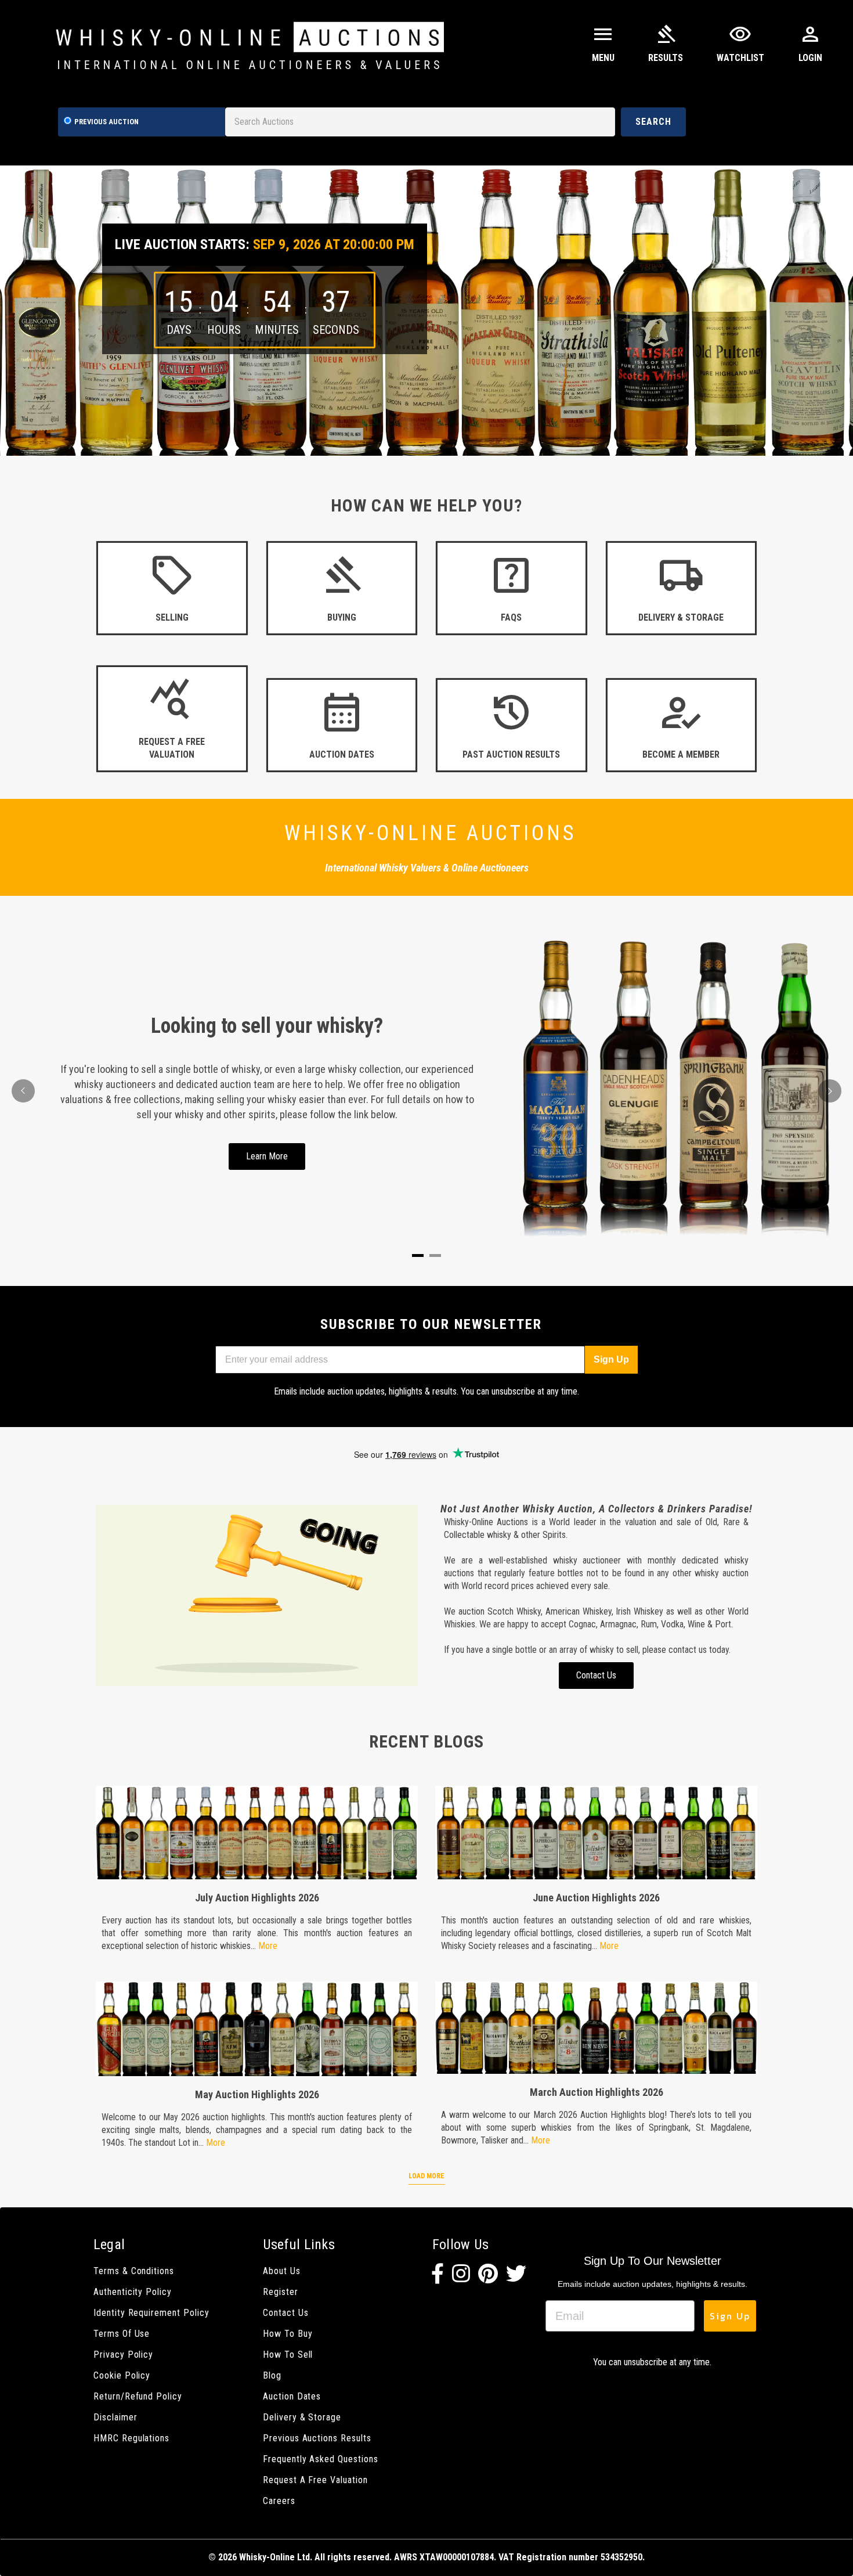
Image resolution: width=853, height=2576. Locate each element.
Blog (272, 2375)
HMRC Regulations (131, 2438)
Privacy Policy (123, 2355)
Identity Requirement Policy (151, 2313)
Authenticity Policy (133, 2292)
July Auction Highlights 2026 (257, 1898)
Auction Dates (292, 2396)
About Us (282, 2271)
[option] (426, 311)
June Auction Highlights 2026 (596, 1898)
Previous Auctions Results (317, 2438)
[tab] (418, 1255)
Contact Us (285, 2313)
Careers (279, 2501)
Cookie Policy (122, 2375)
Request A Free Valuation (315, 2480)
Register (281, 2292)
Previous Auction (106, 122)
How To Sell (288, 2355)
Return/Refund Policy (138, 2396)
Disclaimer (115, 2417)
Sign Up (611, 1359)
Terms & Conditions (134, 2271)
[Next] (830, 1091)
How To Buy (288, 2334)
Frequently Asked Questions (321, 2459)
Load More (426, 2176)
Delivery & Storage (302, 2417)
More (268, 1946)
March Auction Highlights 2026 (597, 2092)
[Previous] (23, 1091)
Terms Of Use (122, 2334)
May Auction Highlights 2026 (257, 2094)
